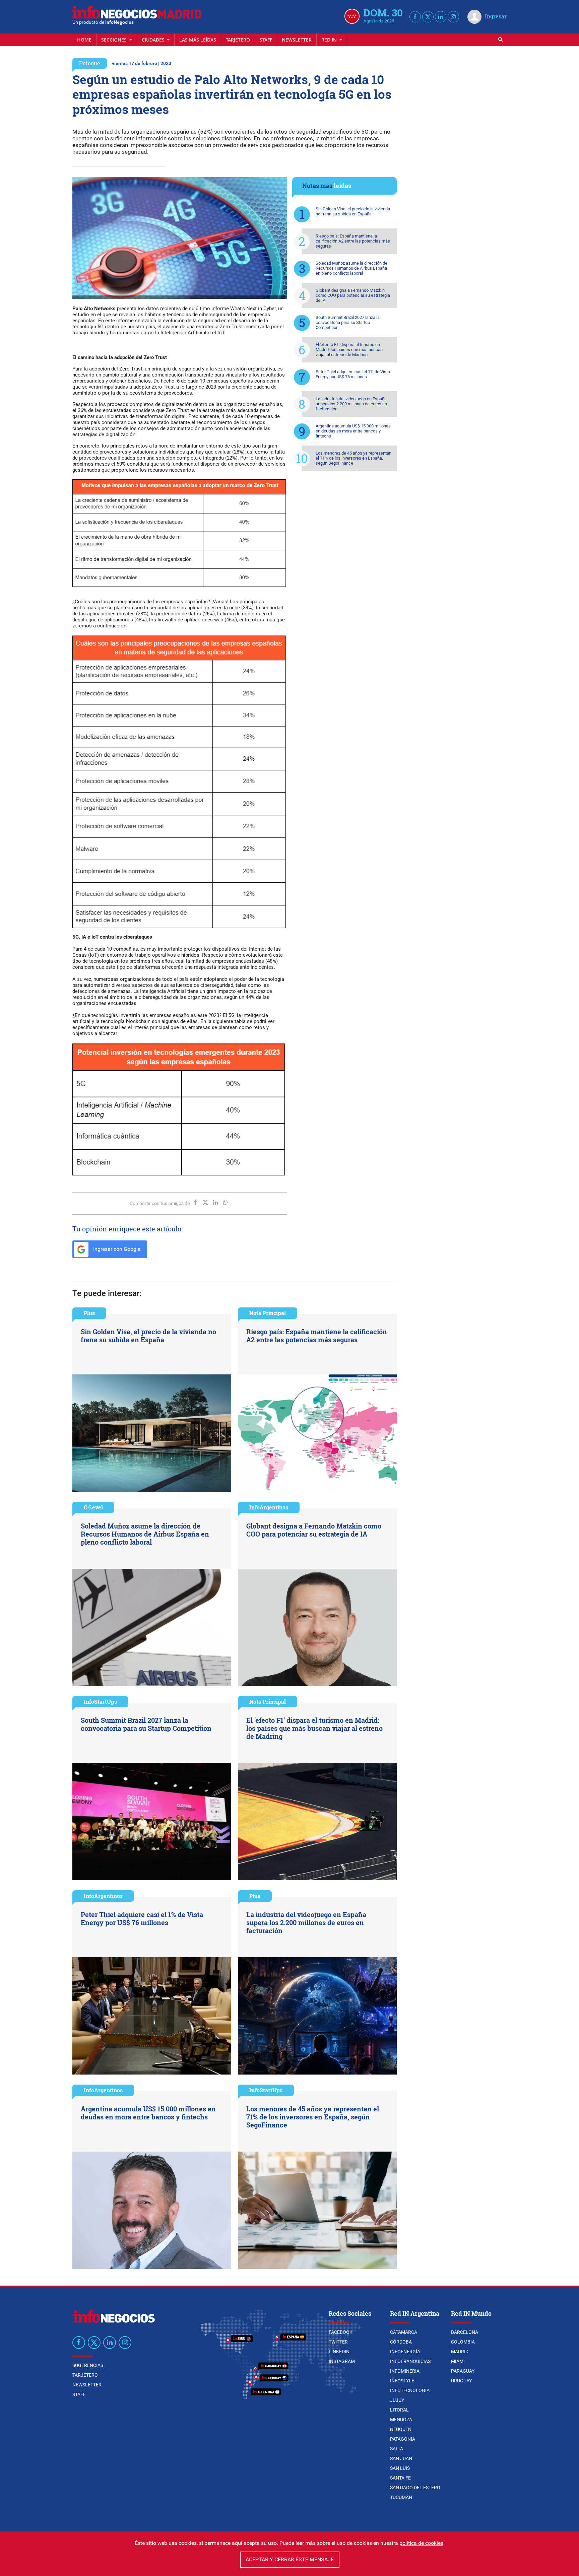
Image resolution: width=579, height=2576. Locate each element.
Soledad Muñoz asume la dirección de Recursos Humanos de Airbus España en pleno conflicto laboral (351, 268)
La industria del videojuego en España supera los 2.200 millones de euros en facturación (351, 404)
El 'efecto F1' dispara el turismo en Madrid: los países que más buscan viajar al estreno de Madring (349, 350)
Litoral (399, 2410)
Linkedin (339, 2352)
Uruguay (461, 2381)
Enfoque (90, 63)
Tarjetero (238, 40)
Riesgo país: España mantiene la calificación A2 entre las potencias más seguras (353, 241)
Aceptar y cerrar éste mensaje (290, 2559)
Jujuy (397, 2400)
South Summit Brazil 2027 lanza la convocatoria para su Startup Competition (348, 322)
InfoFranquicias (410, 2361)
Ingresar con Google (116, 1249)
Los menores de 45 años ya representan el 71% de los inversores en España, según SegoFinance (353, 458)
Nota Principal (268, 1313)
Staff (266, 40)
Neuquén (401, 2429)
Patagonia (403, 2439)
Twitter (338, 2342)
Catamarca (404, 2332)
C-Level (93, 1507)
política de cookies (421, 2543)
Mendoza (401, 2420)
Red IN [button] (330, 40)
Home (84, 40)
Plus (89, 1313)
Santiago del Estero (415, 2488)
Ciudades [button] (154, 40)
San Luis (400, 2468)
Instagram (342, 2361)
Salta (397, 2449)
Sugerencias (88, 2365)
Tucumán (401, 2497)
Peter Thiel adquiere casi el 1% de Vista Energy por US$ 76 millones (353, 374)
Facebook (341, 2332)
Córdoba (401, 2342)
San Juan (401, 2458)
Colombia (463, 2342)
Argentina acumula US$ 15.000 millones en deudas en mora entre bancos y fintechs (353, 431)
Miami (458, 2361)
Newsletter (297, 40)
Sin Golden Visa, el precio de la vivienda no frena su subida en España (353, 211)
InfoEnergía (405, 2352)
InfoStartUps (100, 1702)
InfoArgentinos (269, 1507)
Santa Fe (400, 2478)
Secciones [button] (115, 40)
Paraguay (463, 2371)
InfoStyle (402, 2381)
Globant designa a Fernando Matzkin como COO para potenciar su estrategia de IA (353, 295)
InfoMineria (405, 2371)
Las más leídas (198, 40)
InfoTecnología (410, 2390)
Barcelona (465, 2332)
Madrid (460, 2352)
